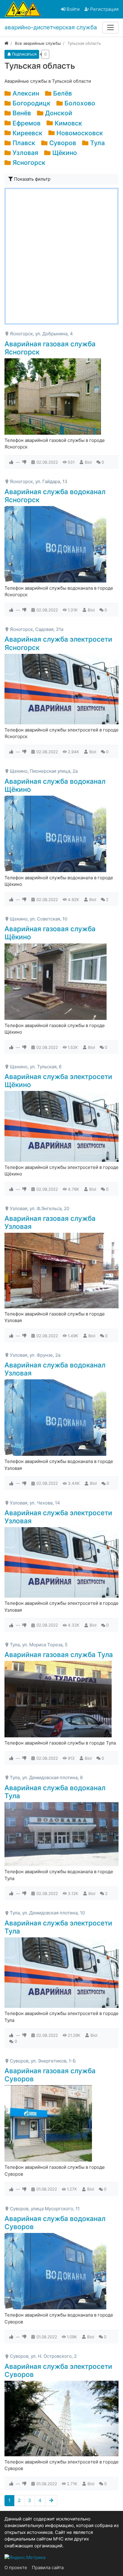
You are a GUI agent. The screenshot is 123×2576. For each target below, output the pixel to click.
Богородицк (31, 103)
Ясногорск (29, 163)
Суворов (63, 143)
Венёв (22, 113)
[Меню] (110, 27)
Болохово (80, 103)
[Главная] (6, 43)
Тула (97, 143)
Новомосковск (80, 133)
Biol (88, 462)
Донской (59, 113)
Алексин (26, 93)
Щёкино (65, 153)
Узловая (25, 153)
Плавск (24, 143)
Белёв (63, 93)
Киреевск (27, 133)
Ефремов (27, 123)
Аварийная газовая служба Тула (59, 1654)
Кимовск (68, 123)
